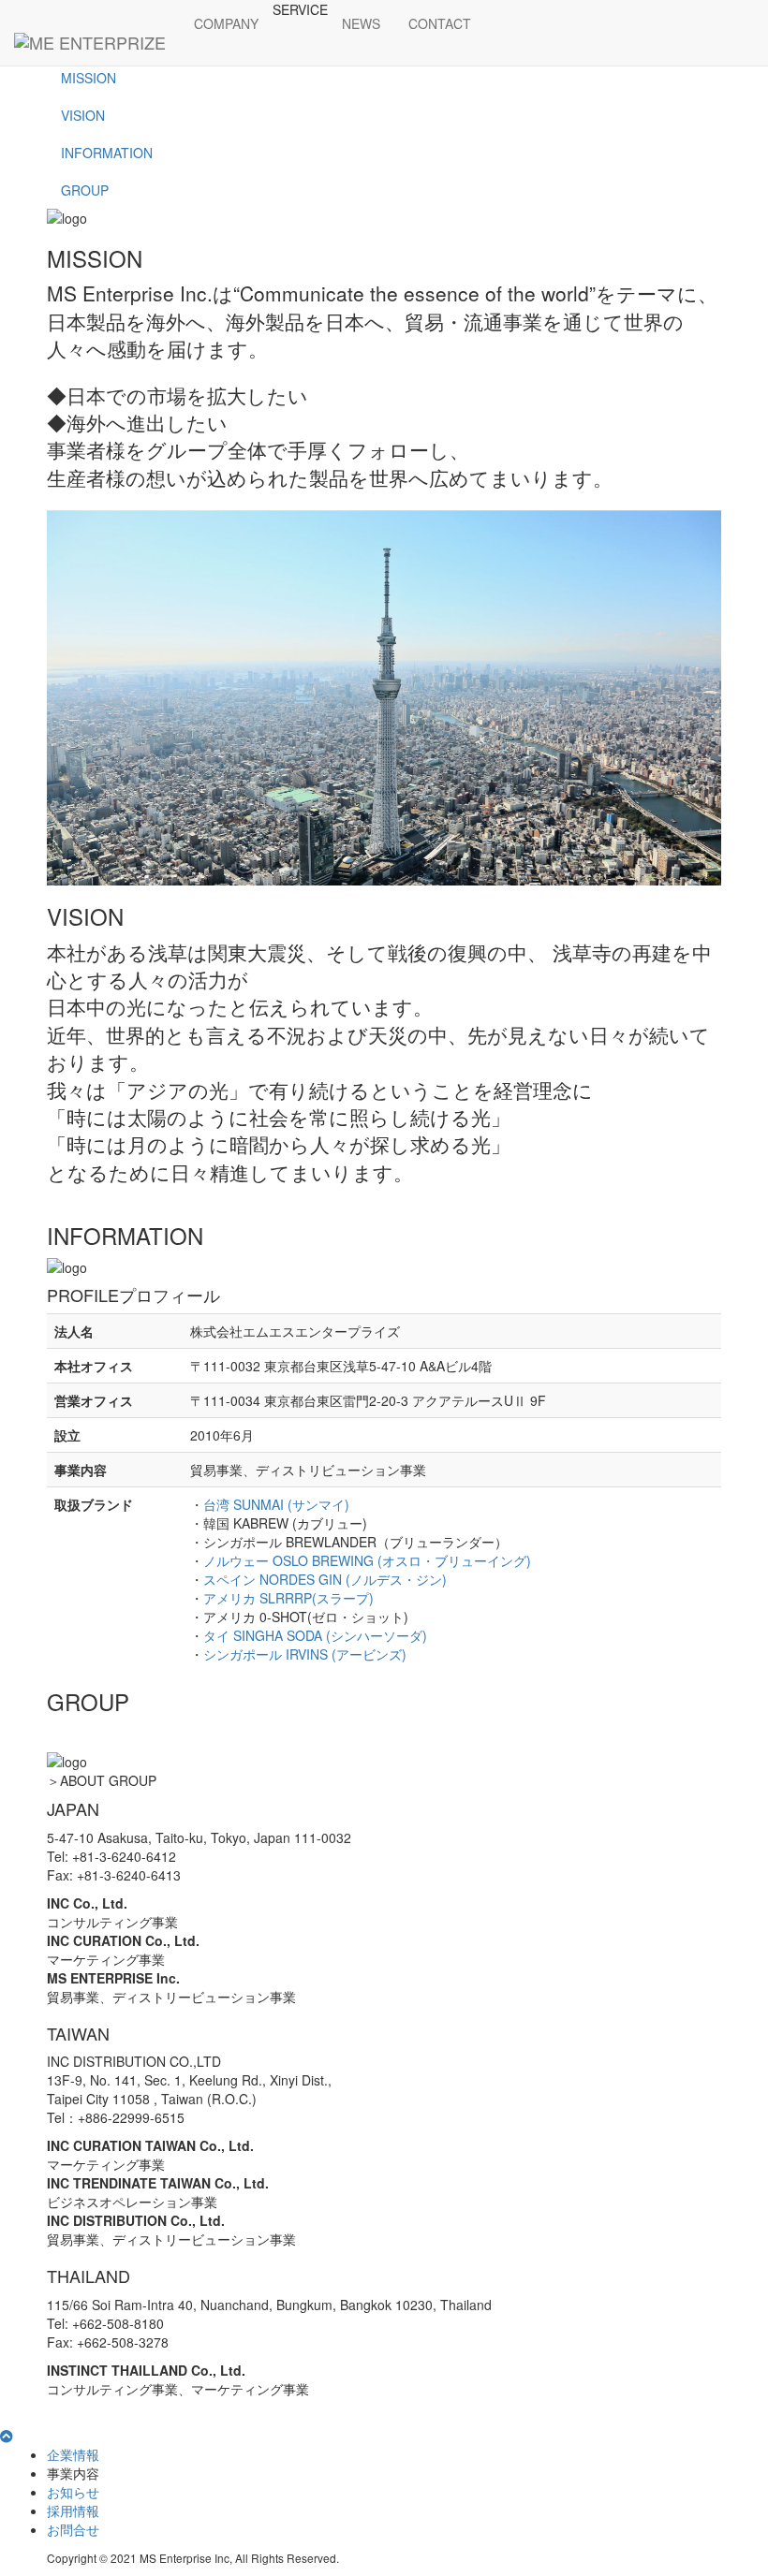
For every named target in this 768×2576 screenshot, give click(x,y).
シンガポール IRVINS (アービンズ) (305, 1654)
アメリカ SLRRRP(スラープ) (288, 1598)
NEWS (361, 23)
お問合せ (73, 2529)
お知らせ (73, 2492)
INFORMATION (107, 153)
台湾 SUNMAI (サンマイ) (276, 1504)
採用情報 (73, 2510)
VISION (83, 115)
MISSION (89, 78)
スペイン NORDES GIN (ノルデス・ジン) (325, 1579)
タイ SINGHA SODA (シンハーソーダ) (315, 1635)
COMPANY (226, 23)
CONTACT (440, 23)
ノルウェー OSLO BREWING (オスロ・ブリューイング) (367, 1560)
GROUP (85, 190)
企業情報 (73, 2454)
